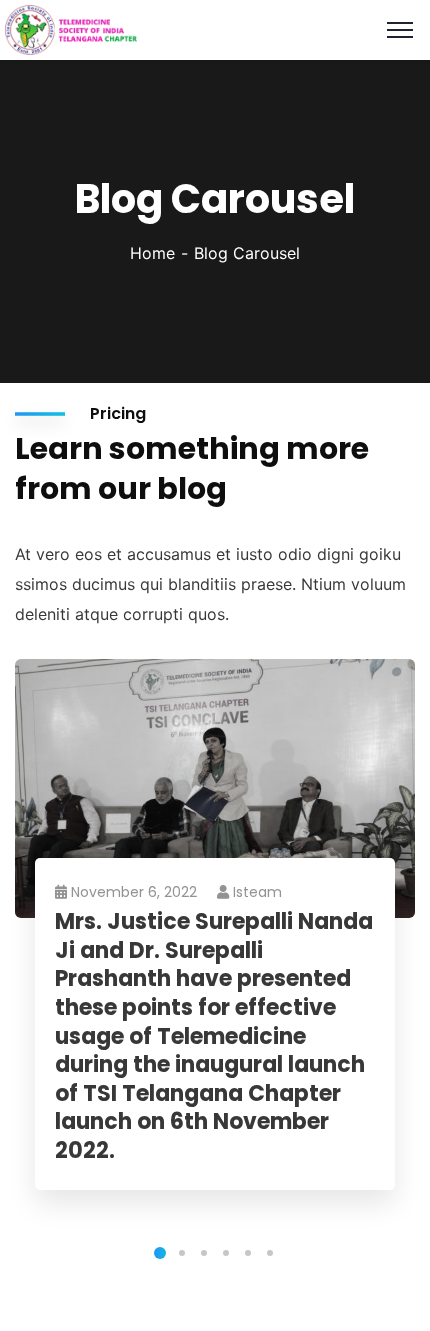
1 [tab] (160, 1253)
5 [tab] (248, 1253)
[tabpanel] (215, 944)
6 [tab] (270, 1253)
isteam (257, 892)
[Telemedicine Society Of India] (71, 28)
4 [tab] (226, 1253)
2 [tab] (182, 1253)
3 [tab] (204, 1253)
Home (152, 253)
